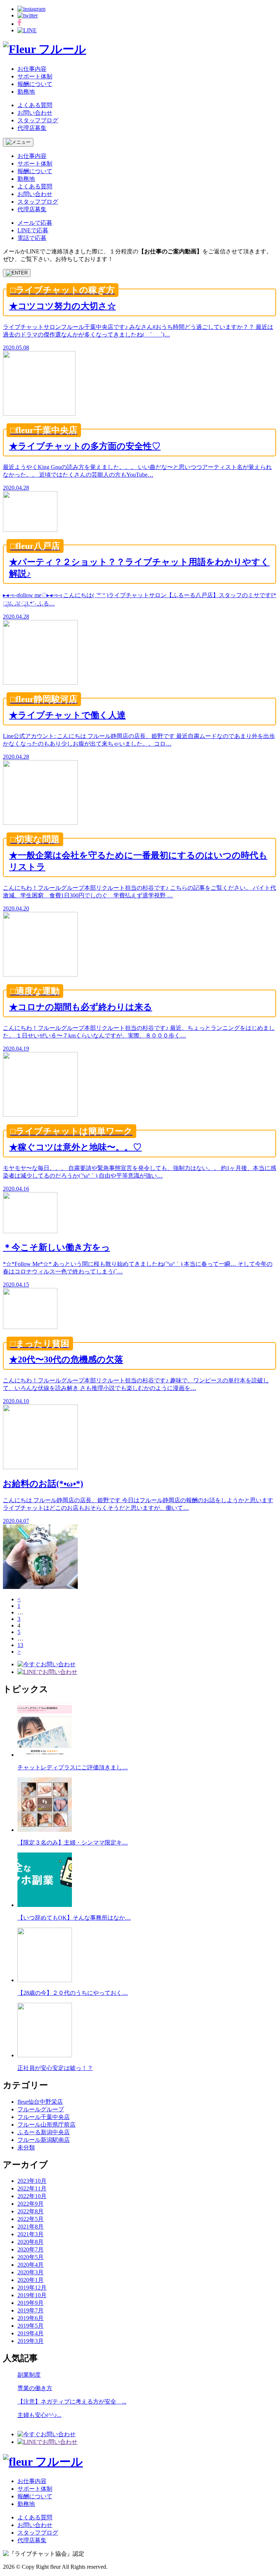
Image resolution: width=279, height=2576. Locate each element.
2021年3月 (31, 2234)
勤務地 (26, 92)
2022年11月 (32, 2188)
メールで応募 (35, 223)
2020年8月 (31, 2242)
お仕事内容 (32, 69)
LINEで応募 (33, 230)
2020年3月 (31, 2272)
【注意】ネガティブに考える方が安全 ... (72, 2402)
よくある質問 (35, 105)
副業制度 (29, 2375)
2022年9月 (31, 2204)
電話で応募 (32, 238)
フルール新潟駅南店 (44, 2140)
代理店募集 (32, 128)
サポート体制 (35, 76)
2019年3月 (31, 2341)
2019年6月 (31, 2318)
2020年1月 (31, 2280)
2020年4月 (31, 2265)
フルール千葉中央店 (44, 2117)
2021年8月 (31, 2227)
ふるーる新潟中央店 (44, 2132)
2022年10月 (32, 2196)
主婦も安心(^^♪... (39, 2415)
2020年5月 (31, 2257)
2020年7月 (31, 2249)
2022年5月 (31, 2219)
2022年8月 (31, 2211)
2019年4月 (31, 2333)
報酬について (35, 84)
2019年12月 (32, 2288)
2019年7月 (31, 2310)
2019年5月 (31, 2326)
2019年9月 (31, 2303)
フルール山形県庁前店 (46, 2125)
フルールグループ (41, 2109)
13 (20, 1645)
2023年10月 (32, 2181)
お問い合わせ (35, 113)
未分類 (26, 2147)
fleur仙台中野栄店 (40, 2102)
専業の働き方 (35, 2388)
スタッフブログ (38, 120)
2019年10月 (32, 2295)
